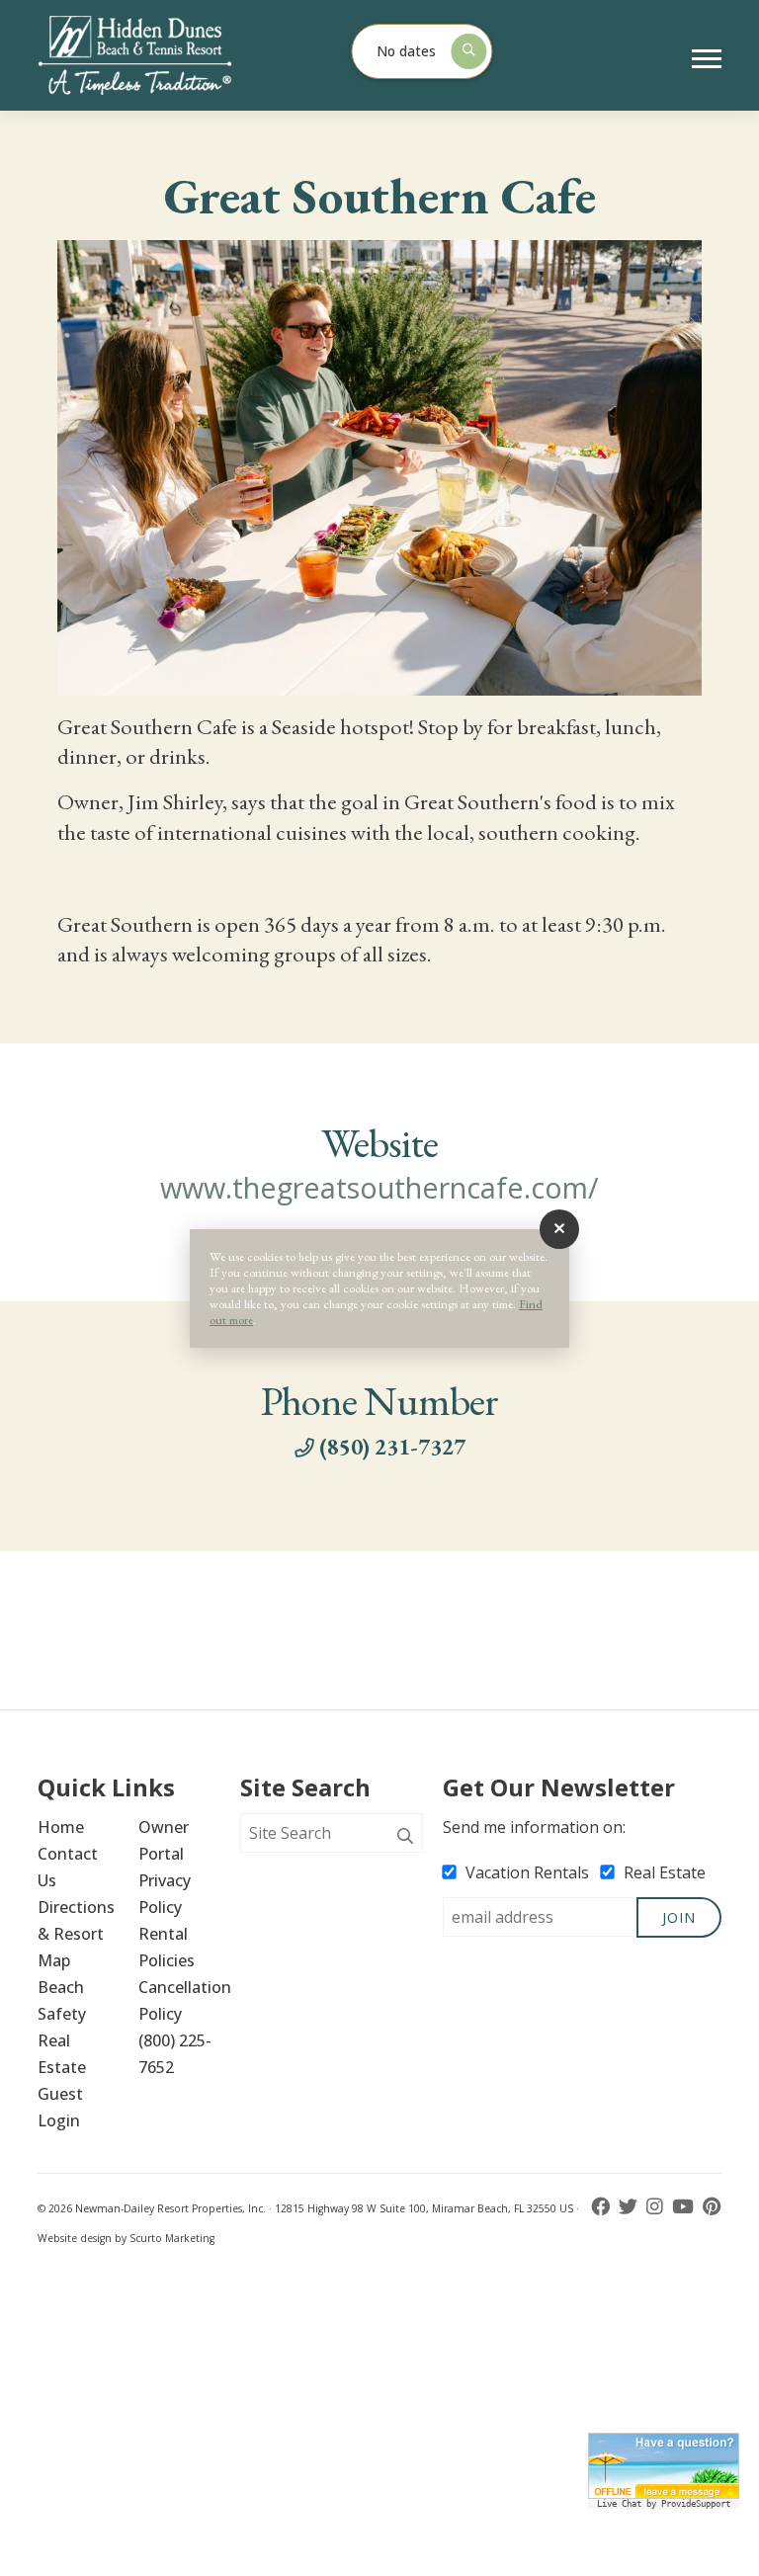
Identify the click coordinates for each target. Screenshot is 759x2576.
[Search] (405, 1837)
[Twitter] (630, 2207)
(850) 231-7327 (392, 1447)
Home (61, 1827)
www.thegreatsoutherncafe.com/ (379, 1187)
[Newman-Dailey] (168, 55)
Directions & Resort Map (78, 1934)
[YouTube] (685, 2207)
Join (679, 1917)
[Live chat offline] (664, 2466)
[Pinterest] (712, 2207)
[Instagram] (657, 2207)
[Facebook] (602, 2207)
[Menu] (707, 59)
